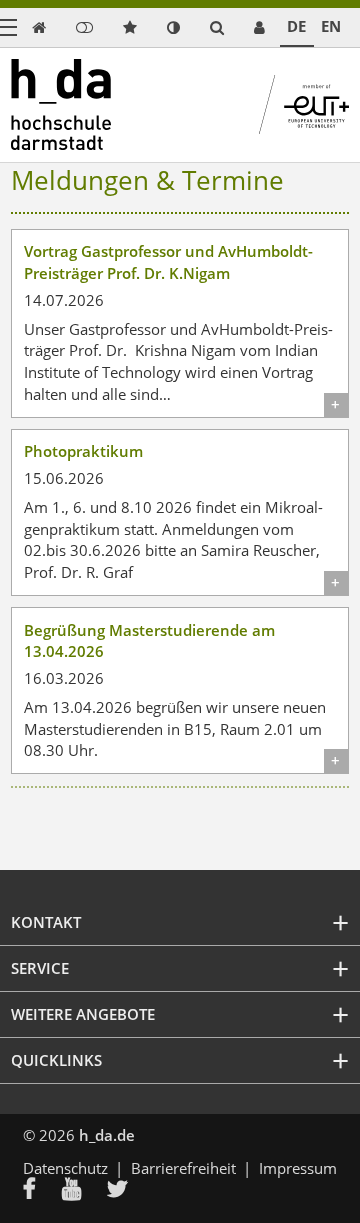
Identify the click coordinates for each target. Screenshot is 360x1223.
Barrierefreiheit (183, 1168)
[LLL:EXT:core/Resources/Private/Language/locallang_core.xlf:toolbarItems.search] (217, 27)
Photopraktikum (83, 451)
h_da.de (107, 1135)
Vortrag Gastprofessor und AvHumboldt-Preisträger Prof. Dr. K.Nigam (168, 262)
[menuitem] (42, 1191)
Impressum (298, 1168)
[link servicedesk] (259, 27)
